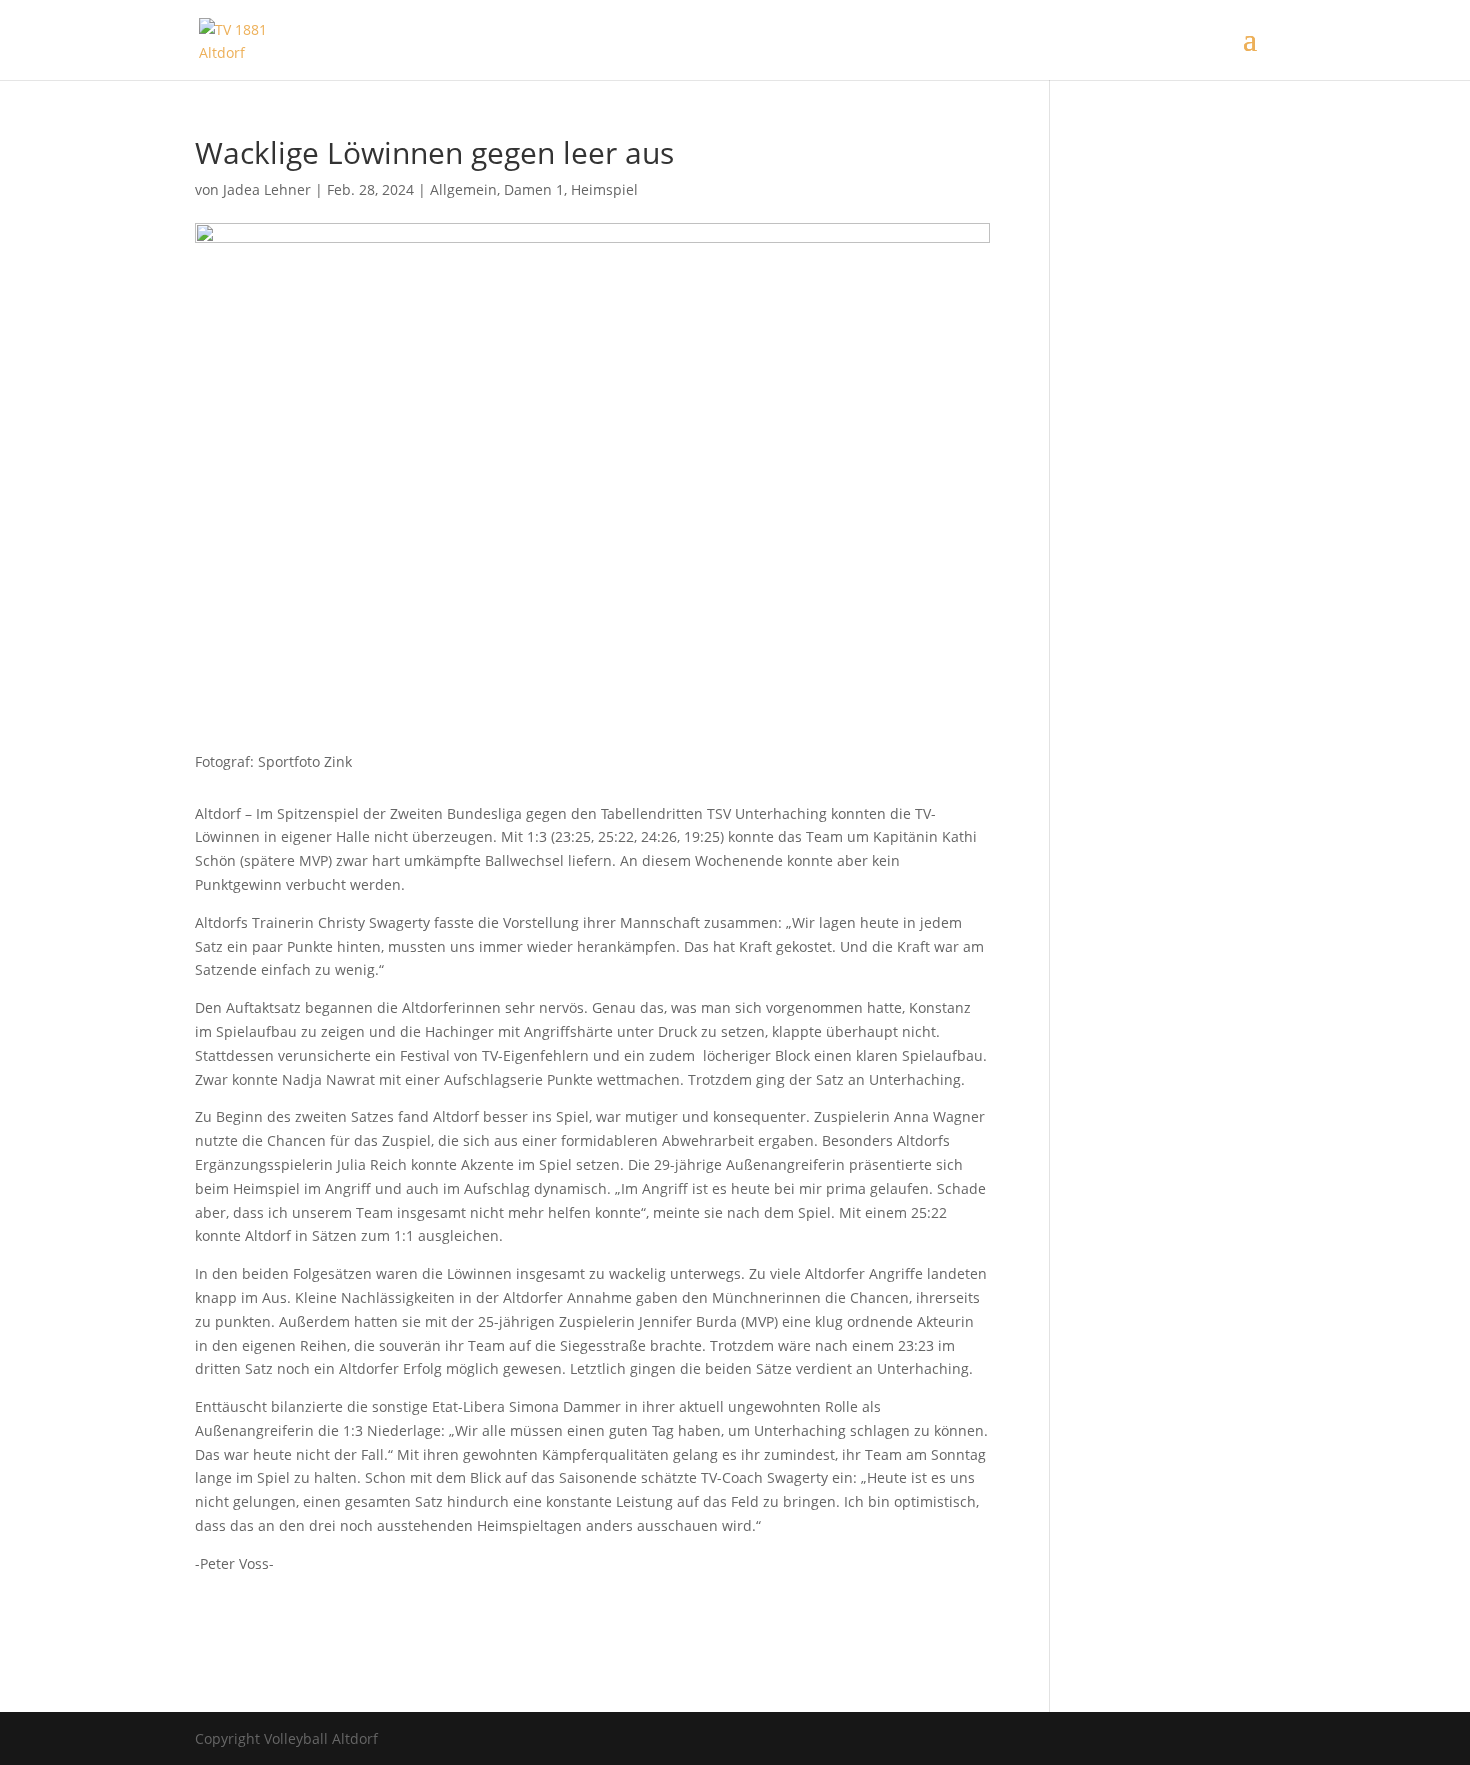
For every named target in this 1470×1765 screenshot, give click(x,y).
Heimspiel (604, 189)
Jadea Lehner (267, 189)
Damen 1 (534, 189)
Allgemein (463, 189)
